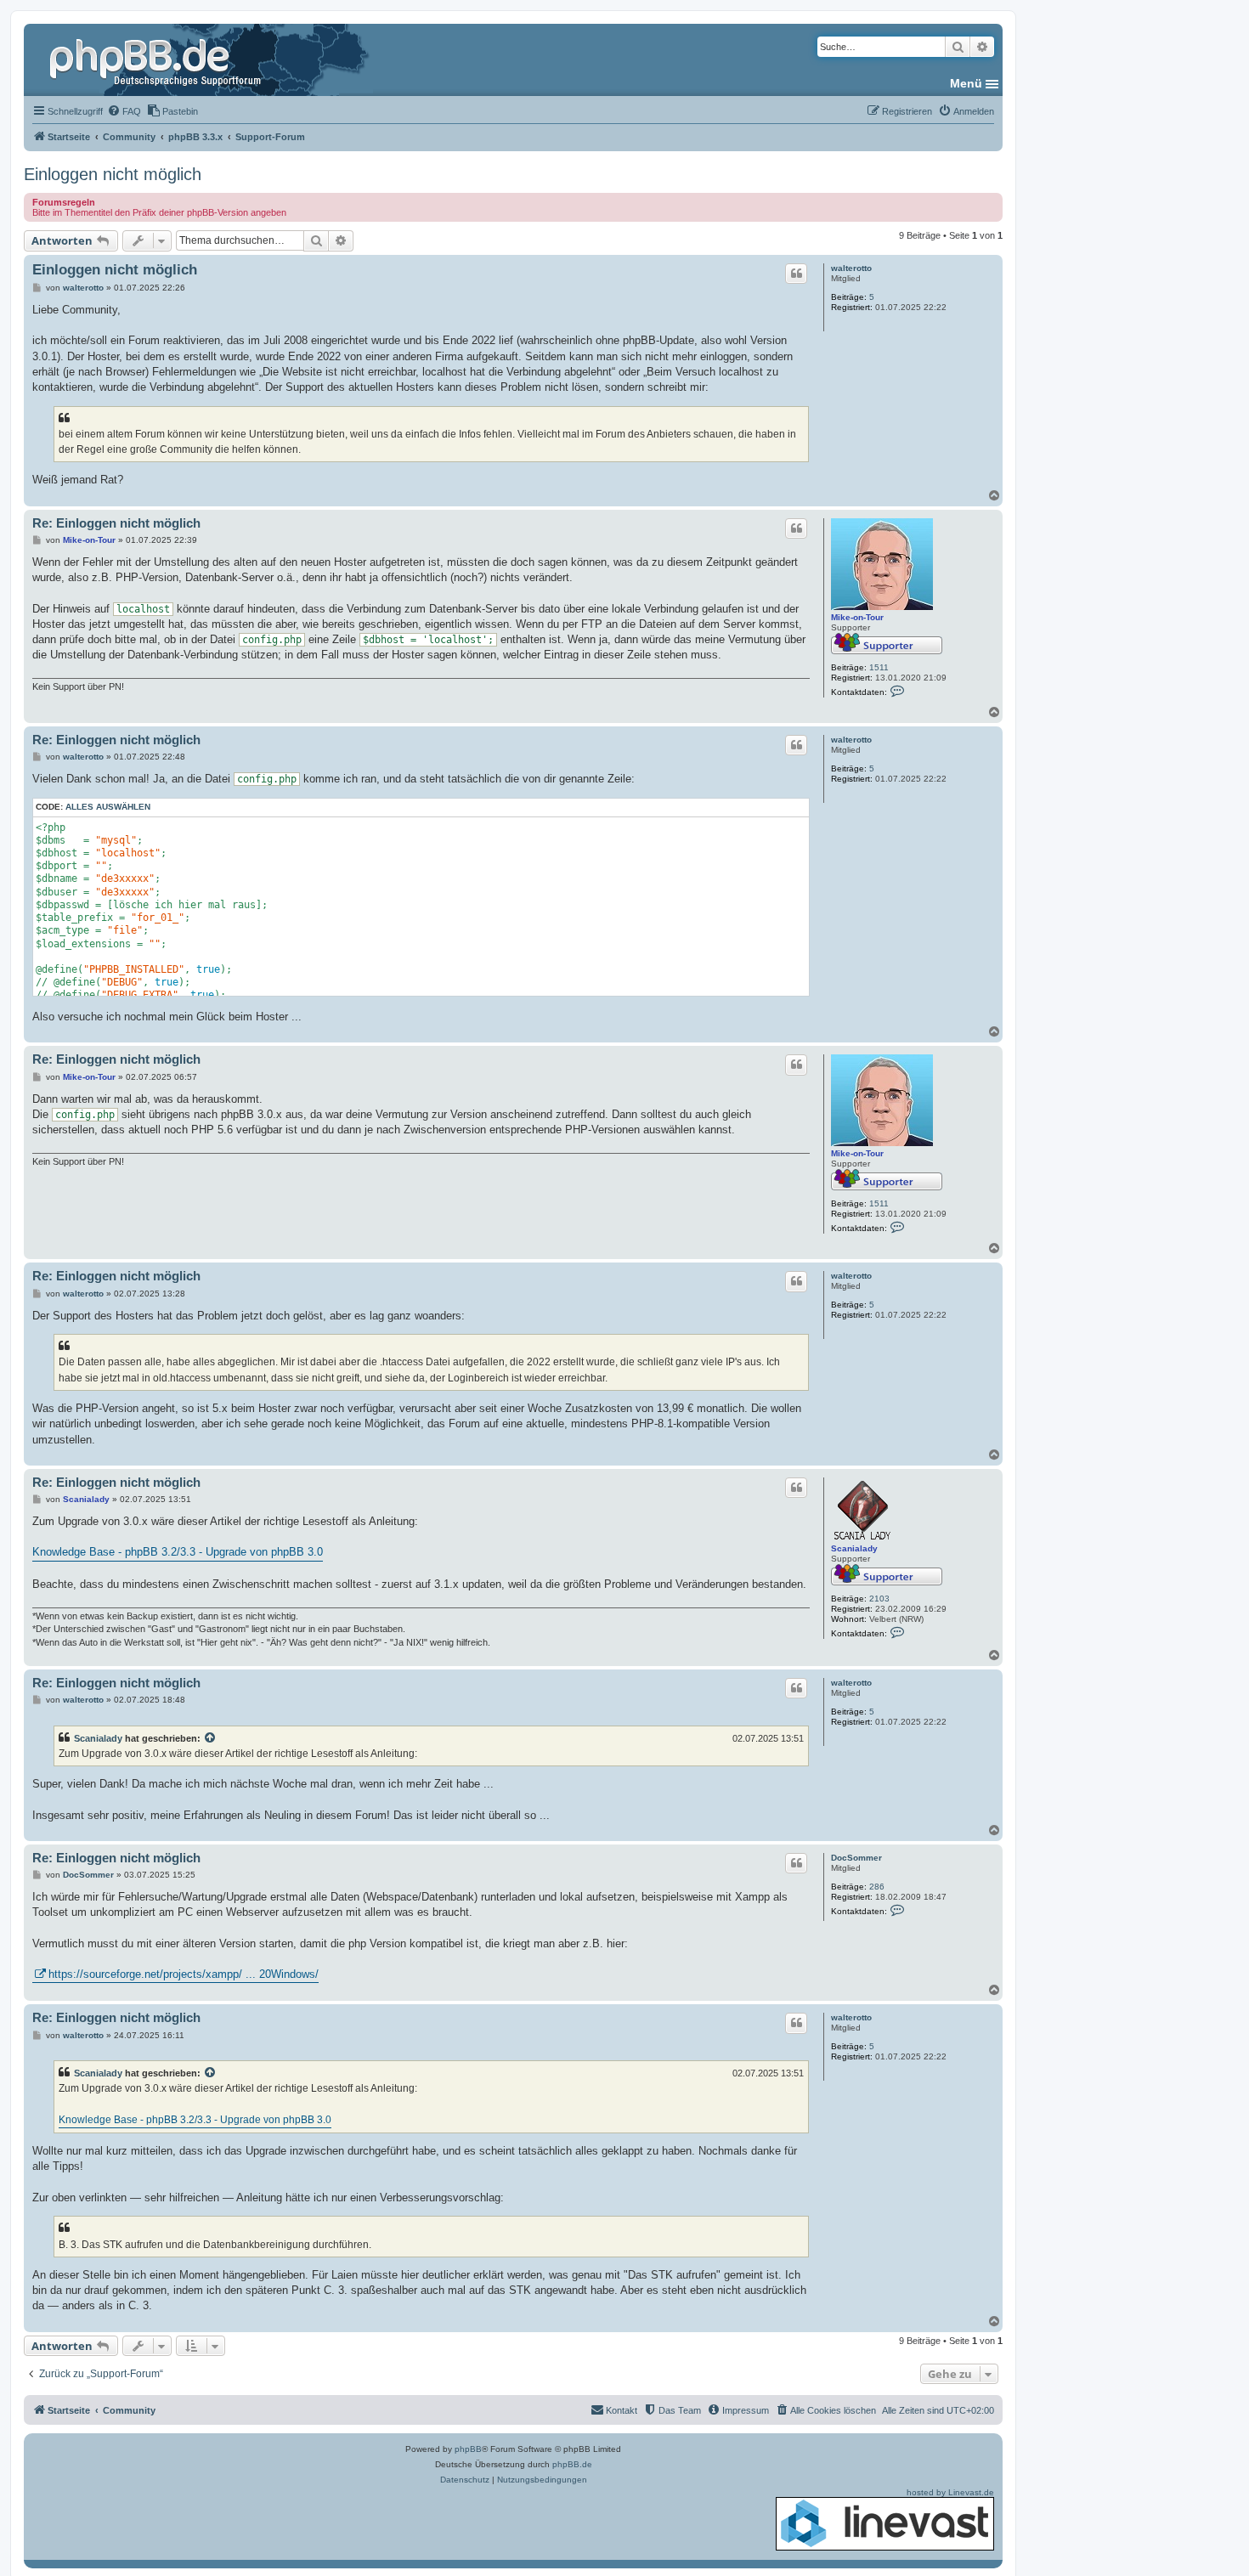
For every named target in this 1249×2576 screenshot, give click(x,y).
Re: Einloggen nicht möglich (116, 523)
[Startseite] (157, 59)
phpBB (468, 2449)
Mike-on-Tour (857, 617)
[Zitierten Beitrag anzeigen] (211, 1738)
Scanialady (854, 1548)
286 (877, 1887)
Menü (966, 83)
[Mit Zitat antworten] (796, 274)
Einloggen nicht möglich (113, 174)
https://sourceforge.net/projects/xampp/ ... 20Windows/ (184, 1974)
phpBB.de (572, 2464)
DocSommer (856, 1858)
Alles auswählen (108, 807)
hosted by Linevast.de (950, 2492)
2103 (879, 1599)
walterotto (851, 268)
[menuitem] (124, 111)
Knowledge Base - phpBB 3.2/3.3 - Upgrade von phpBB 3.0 (178, 1552)
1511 (879, 667)
